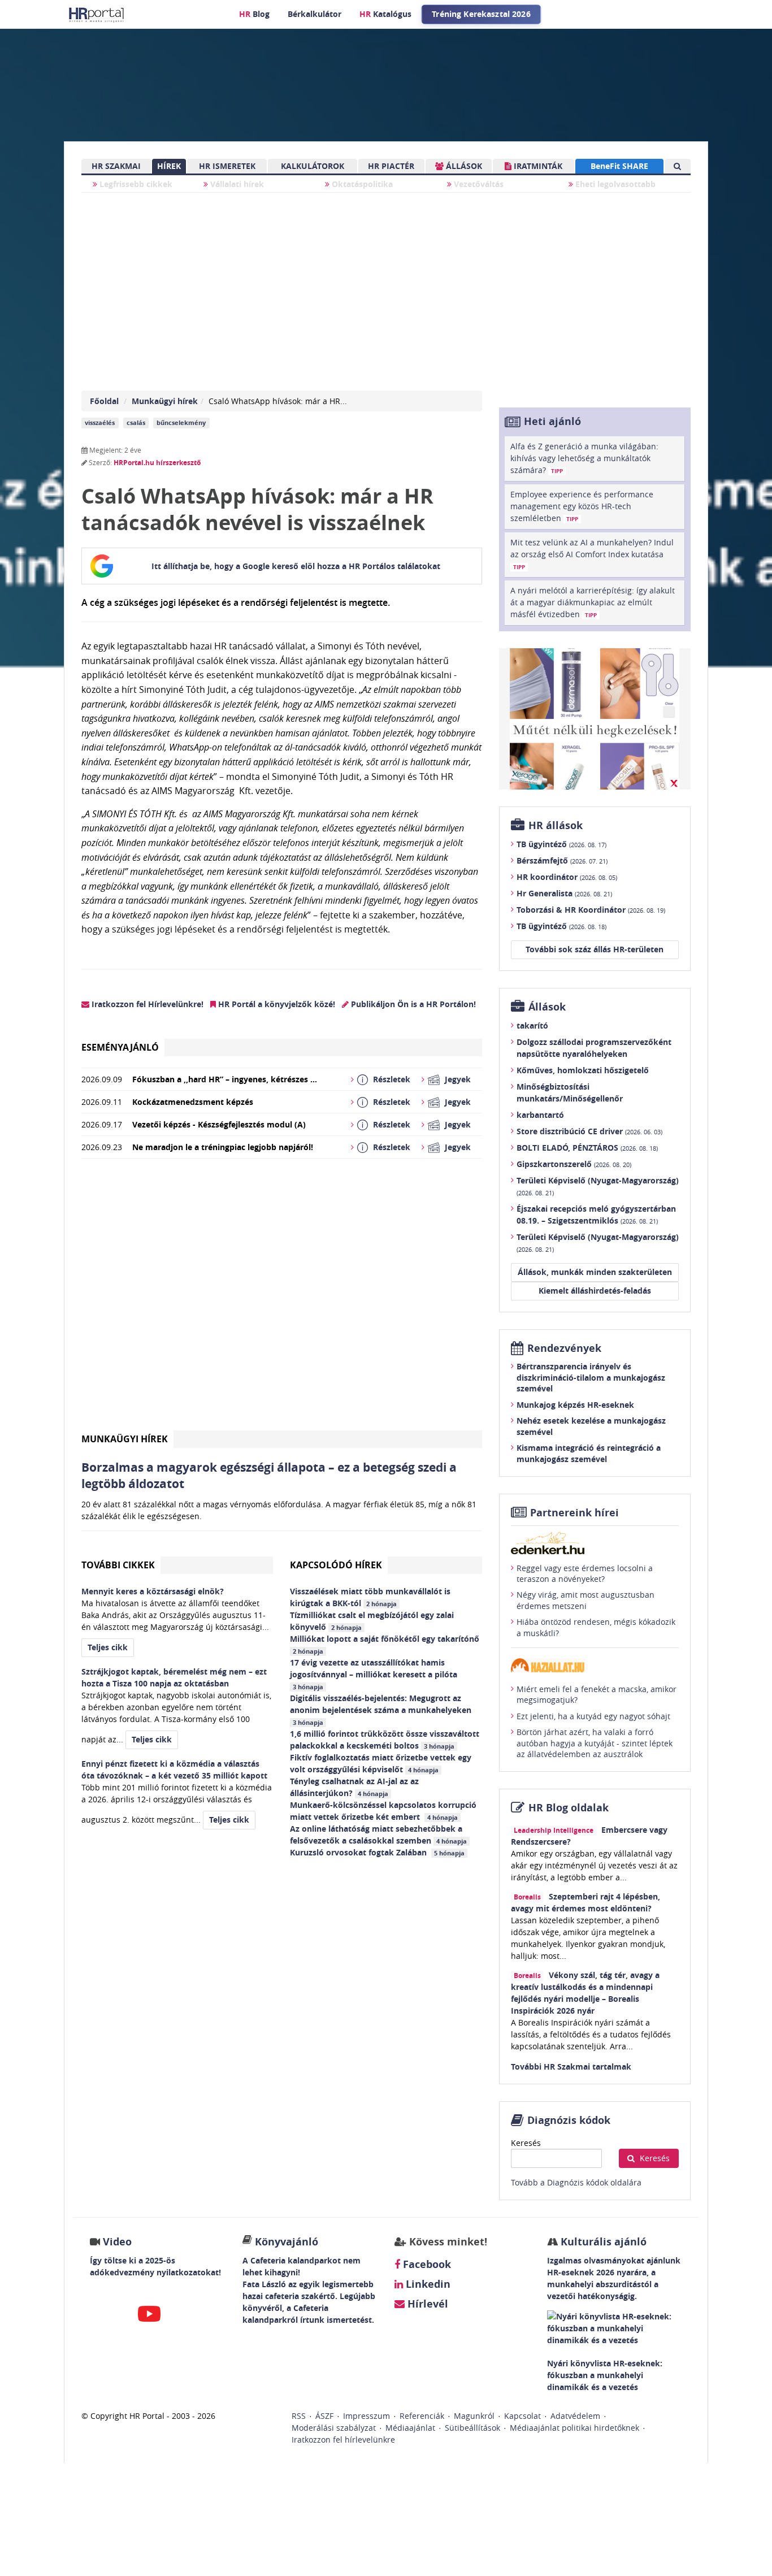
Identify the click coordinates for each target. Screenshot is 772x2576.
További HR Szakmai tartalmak (571, 2067)
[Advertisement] (282, 1299)
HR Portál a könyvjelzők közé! (276, 1004)
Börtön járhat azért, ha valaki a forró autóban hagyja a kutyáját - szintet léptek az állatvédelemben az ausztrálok (595, 1743)
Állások (547, 1007)
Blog (254, 14)
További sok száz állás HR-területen (595, 949)
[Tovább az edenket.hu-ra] (595, 1543)
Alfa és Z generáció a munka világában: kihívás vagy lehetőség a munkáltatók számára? (584, 458)
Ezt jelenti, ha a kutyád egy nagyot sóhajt (593, 1716)
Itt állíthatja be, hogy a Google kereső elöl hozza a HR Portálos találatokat (296, 566)
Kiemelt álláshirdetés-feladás (595, 1291)
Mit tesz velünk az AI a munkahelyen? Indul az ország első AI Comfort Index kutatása (592, 554)
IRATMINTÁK (537, 166)
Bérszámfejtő (562, 860)
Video (117, 2242)
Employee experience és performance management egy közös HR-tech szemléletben (582, 506)
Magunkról (474, 2416)
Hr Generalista (564, 893)
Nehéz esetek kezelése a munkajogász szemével (591, 1426)
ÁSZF (324, 2416)
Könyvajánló (287, 2242)
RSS (299, 2416)
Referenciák (422, 2416)
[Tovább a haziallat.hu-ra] (595, 1665)
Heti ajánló (552, 421)
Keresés (526, 2143)
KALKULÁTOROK (313, 166)
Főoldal (104, 401)
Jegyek (458, 1079)
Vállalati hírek (236, 184)
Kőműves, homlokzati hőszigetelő (583, 1070)
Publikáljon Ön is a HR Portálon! (412, 1004)
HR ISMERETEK (227, 166)
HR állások (556, 825)
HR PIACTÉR (391, 166)
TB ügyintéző (561, 844)
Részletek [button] (392, 1079)
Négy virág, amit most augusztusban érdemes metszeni (585, 1600)
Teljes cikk (108, 1647)
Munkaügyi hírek (165, 401)
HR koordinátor (567, 877)
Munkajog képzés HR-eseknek (575, 1405)
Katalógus (385, 14)
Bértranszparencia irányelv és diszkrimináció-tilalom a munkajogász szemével (591, 1377)
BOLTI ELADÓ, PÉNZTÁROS (587, 1148)
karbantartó (540, 1115)
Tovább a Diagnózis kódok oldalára (576, 2182)
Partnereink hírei (574, 1513)
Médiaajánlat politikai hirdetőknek (574, 2428)
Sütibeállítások (472, 2428)
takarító (532, 1025)
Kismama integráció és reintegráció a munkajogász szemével (589, 1453)
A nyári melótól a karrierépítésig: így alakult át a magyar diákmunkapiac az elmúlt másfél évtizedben (593, 602)
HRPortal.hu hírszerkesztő (157, 463)
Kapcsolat (522, 2416)
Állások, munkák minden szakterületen (595, 1272)
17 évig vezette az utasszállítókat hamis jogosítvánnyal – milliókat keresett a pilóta (375, 1674)
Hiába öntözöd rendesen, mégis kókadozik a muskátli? (596, 1627)
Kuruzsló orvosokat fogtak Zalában (377, 1852)
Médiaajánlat (410, 2428)
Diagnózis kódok (569, 2120)
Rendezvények (564, 1348)
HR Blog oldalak (569, 1808)
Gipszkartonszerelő (574, 1164)
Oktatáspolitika (361, 184)
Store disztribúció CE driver (589, 1131)
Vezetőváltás (478, 184)
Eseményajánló (120, 1047)
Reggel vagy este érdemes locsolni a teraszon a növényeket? (585, 1574)
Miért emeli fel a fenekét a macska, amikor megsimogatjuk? (597, 1695)
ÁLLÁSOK (463, 166)
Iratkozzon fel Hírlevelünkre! (146, 1004)
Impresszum (367, 2416)
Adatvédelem (575, 2416)
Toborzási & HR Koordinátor (591, 910)
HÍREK (169, 166)
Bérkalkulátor (315, 14)
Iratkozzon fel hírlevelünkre (343, 2440)
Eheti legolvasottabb (614, 184)
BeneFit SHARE (619, 166)
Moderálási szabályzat (334, 2428)
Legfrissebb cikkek (135, 184)
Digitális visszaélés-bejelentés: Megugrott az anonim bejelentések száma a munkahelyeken (382, 1710)
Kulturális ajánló (602, 2242)
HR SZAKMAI (116, 166)
